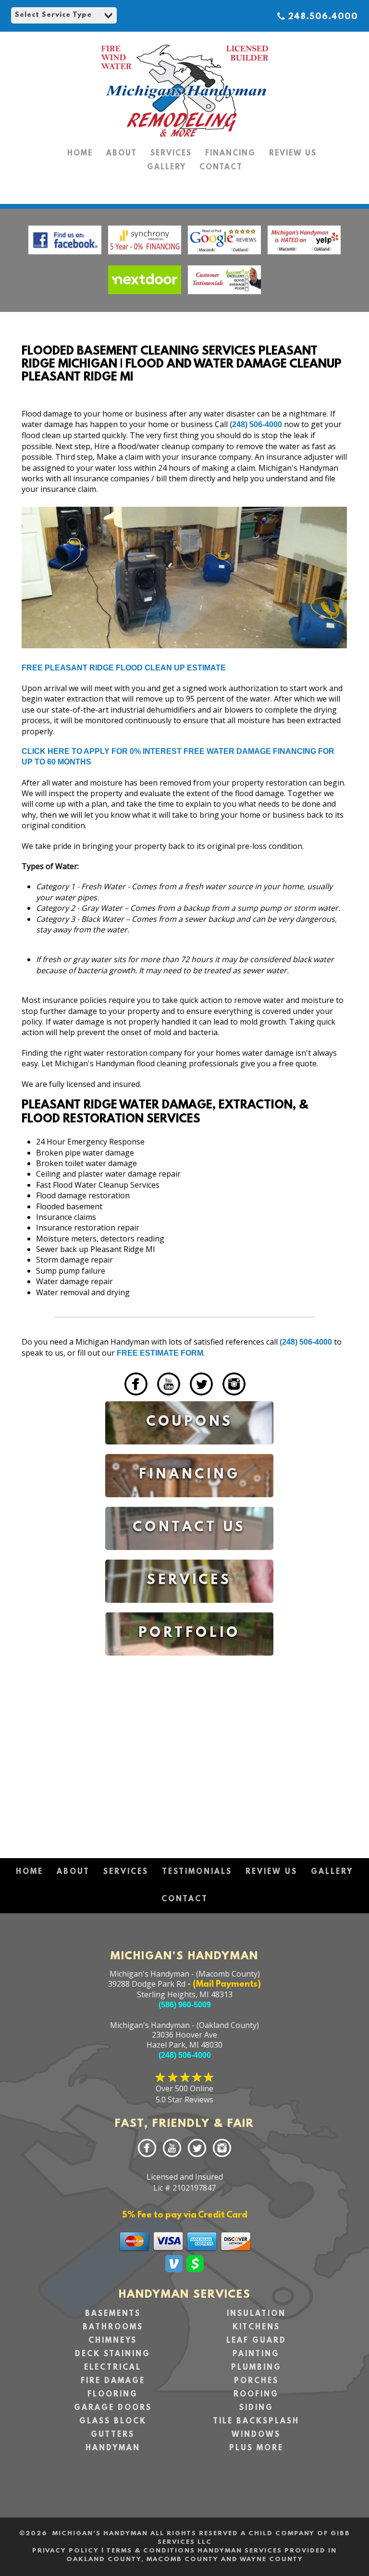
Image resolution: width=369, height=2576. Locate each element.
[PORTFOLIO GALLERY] (189, 1663)
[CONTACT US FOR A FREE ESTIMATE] (189, 1557)
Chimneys (113, 2341)
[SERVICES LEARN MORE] (189, 1610)
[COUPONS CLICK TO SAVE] (189, 1451)
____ (113, 1397)
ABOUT (122, 154)
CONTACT (221, 167)
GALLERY (166, 167)
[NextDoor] (145, 296)
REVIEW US (293, 154)
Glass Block (113, 2421)
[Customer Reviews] (224, 296)
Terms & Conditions (151, 2551)
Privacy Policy (66, 2551)
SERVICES (171, 154)
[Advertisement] (189, 1748)
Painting (256, 2354)
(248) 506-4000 (256, 424)
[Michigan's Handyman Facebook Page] (65, 256)
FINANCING (230, 154)
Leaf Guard (256, 2341)
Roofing (256, 2395)
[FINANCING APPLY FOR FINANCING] (189, 1504)
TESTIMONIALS (197, 1872)
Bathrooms (113, 2327)
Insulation (256, 2314)
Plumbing (256, 2368)
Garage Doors (113, 2408)
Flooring (113, 2395)
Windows (256, 2435)
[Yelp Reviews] (304, 256)
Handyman (113, 2448)
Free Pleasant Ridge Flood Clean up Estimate (124, 668)
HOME (80, 154)
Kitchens (256, 2327)
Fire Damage (113, 2381)
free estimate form (160, 1353)
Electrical (113, 2368)
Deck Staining (113, 2354)
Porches (256, 2381)
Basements (113, 2314)
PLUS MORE (256, 2448)
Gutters (113, 2435)
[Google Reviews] (225, 256)
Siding (256, 2408)
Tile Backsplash (256, 2421)
